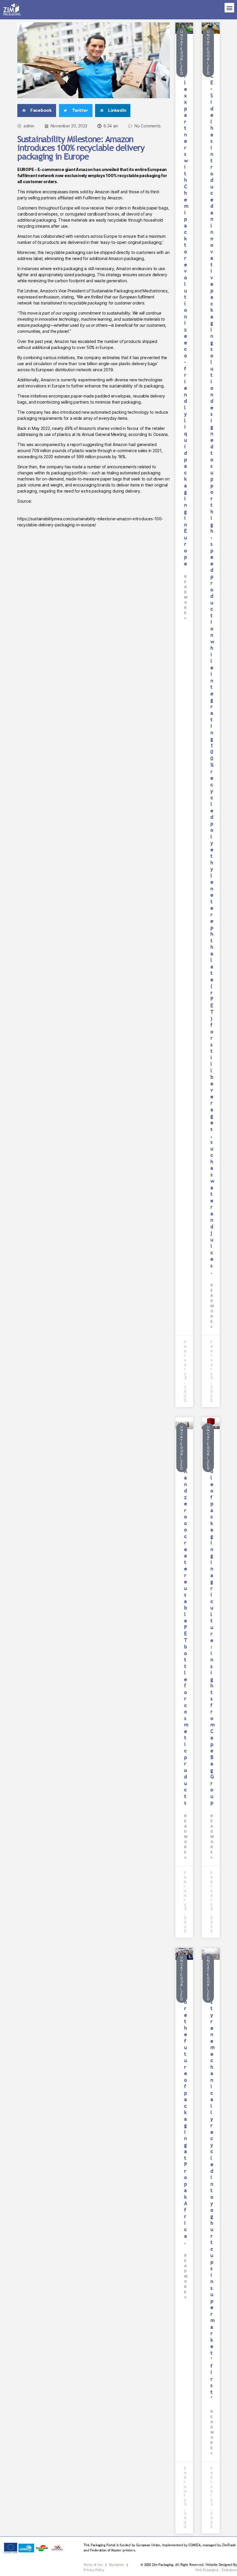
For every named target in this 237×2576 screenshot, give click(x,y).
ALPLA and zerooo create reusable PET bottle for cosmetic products (186, 1624)
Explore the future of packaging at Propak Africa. (186, 2109)
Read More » (186, 597)
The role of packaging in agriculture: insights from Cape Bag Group (212, 1624)
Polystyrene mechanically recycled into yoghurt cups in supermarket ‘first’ (212, 2187)
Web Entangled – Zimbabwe (216, 2570)
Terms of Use (93, 2565)
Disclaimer (117, 2565)
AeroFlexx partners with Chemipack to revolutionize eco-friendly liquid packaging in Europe (186, 307)
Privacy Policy (94, 2570)
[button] (229, 8)
